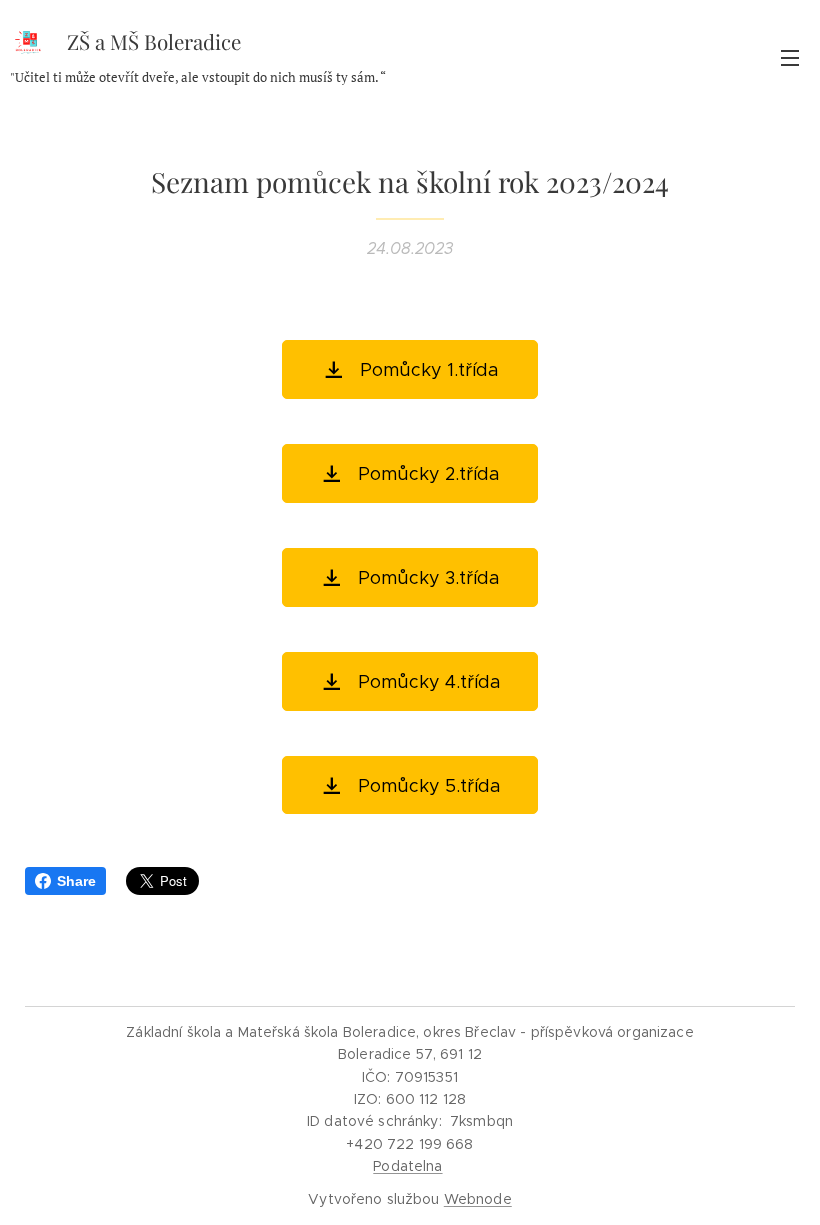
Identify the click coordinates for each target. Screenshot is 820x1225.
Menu (790, 57)
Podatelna (407, 1166)
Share (76, 881)
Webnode (478, 1199)
